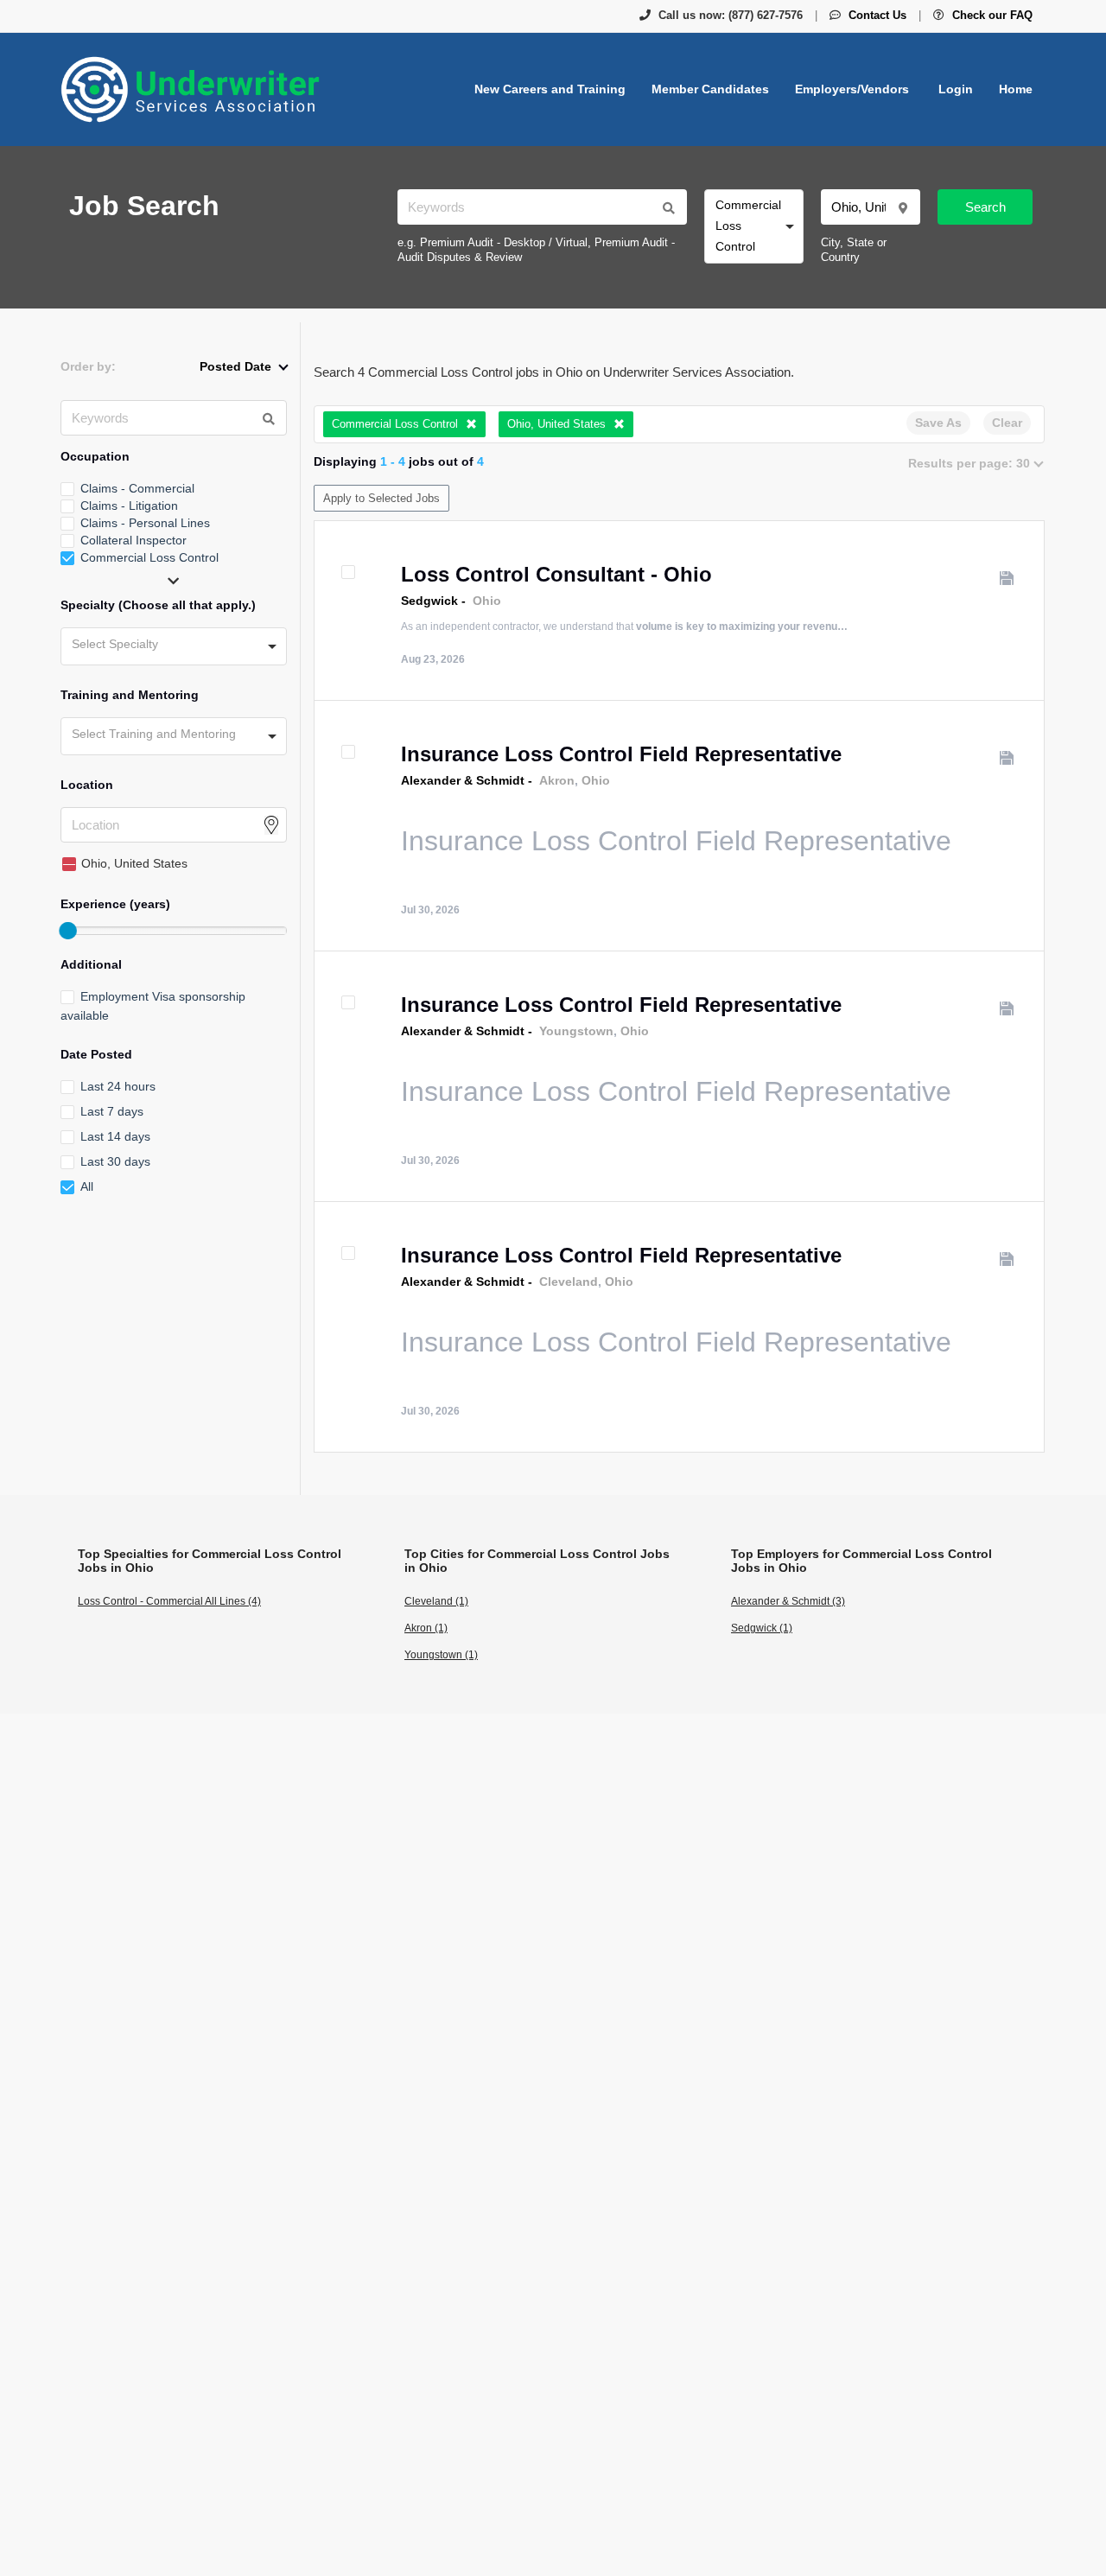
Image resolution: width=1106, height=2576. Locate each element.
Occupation (95, 456)
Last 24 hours (118, 1086)
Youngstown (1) (441, 1655)
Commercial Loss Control (149, 557)
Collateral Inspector (133, 540)
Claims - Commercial (137, 488)
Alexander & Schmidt (463, 780)
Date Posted (96, 1054)
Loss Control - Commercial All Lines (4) (169, 1601)
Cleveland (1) (436, 1601)
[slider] (67, 931)
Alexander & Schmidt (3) (788, 1601)
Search (985, 207)
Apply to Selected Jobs (381, 498)
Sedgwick (429, 601)
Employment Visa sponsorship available (153, 1006)
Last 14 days (115, 1136)
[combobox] (754, 226)
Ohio (487, 601)
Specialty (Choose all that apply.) (158, 605)
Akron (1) (426, 1628)
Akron (557, 780)
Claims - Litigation (129, 506)
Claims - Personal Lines (145, 523)
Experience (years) (115, 904)
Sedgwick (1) (762, 1628)
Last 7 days (112, 1111)
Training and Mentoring (130, 695)
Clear (1007, 423)
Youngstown (576, 1031)
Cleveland (569, 1282)
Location (87, 785)
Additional (91, 964)
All (87, 1186)
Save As (938, 423)
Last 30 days (115, 1161)
